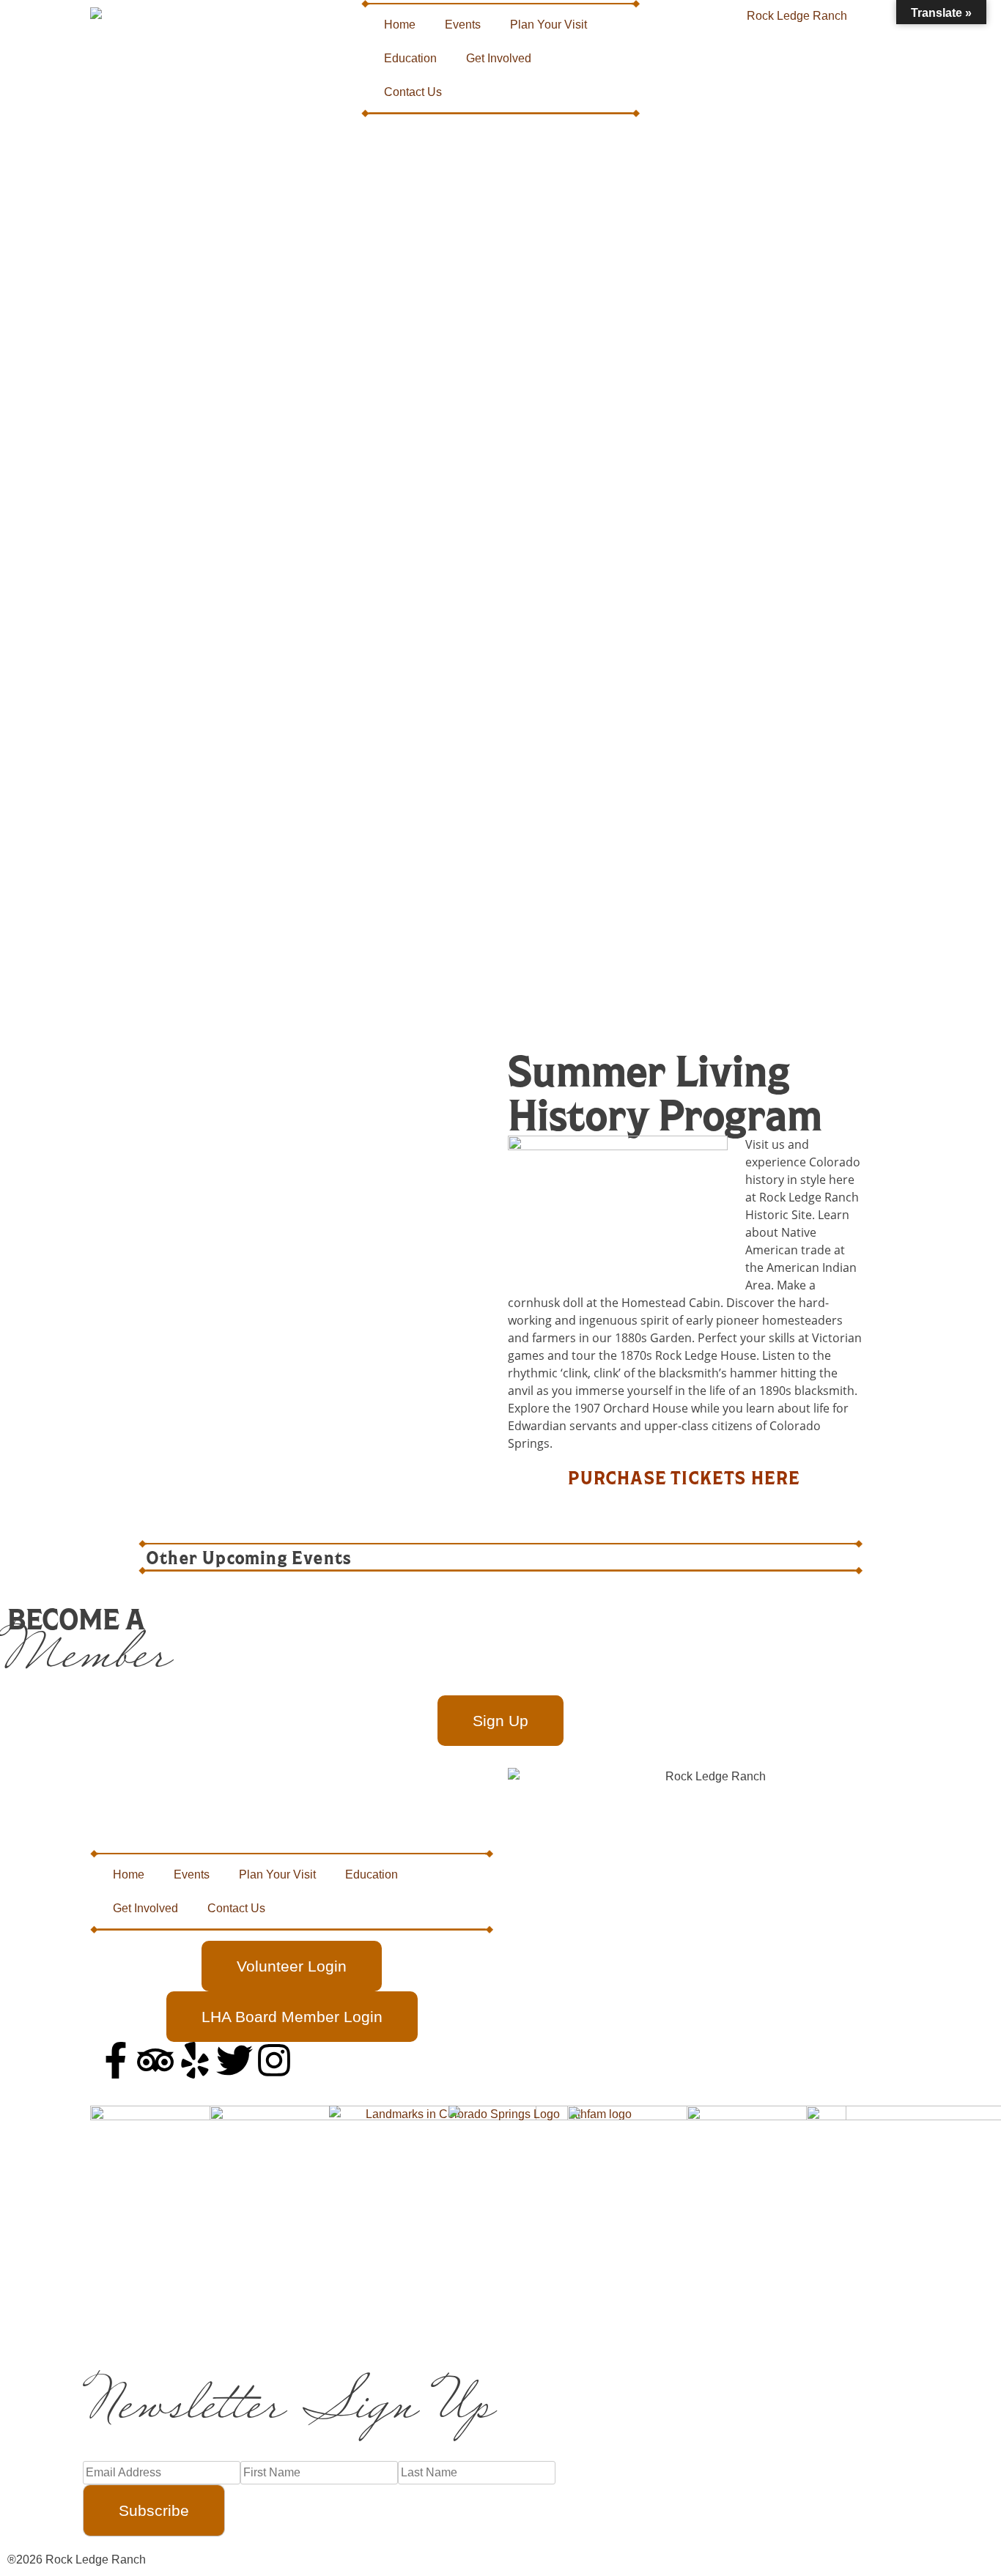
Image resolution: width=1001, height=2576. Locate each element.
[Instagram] (274, 2060)
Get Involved (499, 58)
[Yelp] (195, 2060)
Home (400, 25)
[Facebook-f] (116, 2060)
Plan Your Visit (548, 25)
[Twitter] (234, 2060)
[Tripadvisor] (155, 2060)
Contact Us (413, 92)
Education (410, 58)
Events (463, 25)
